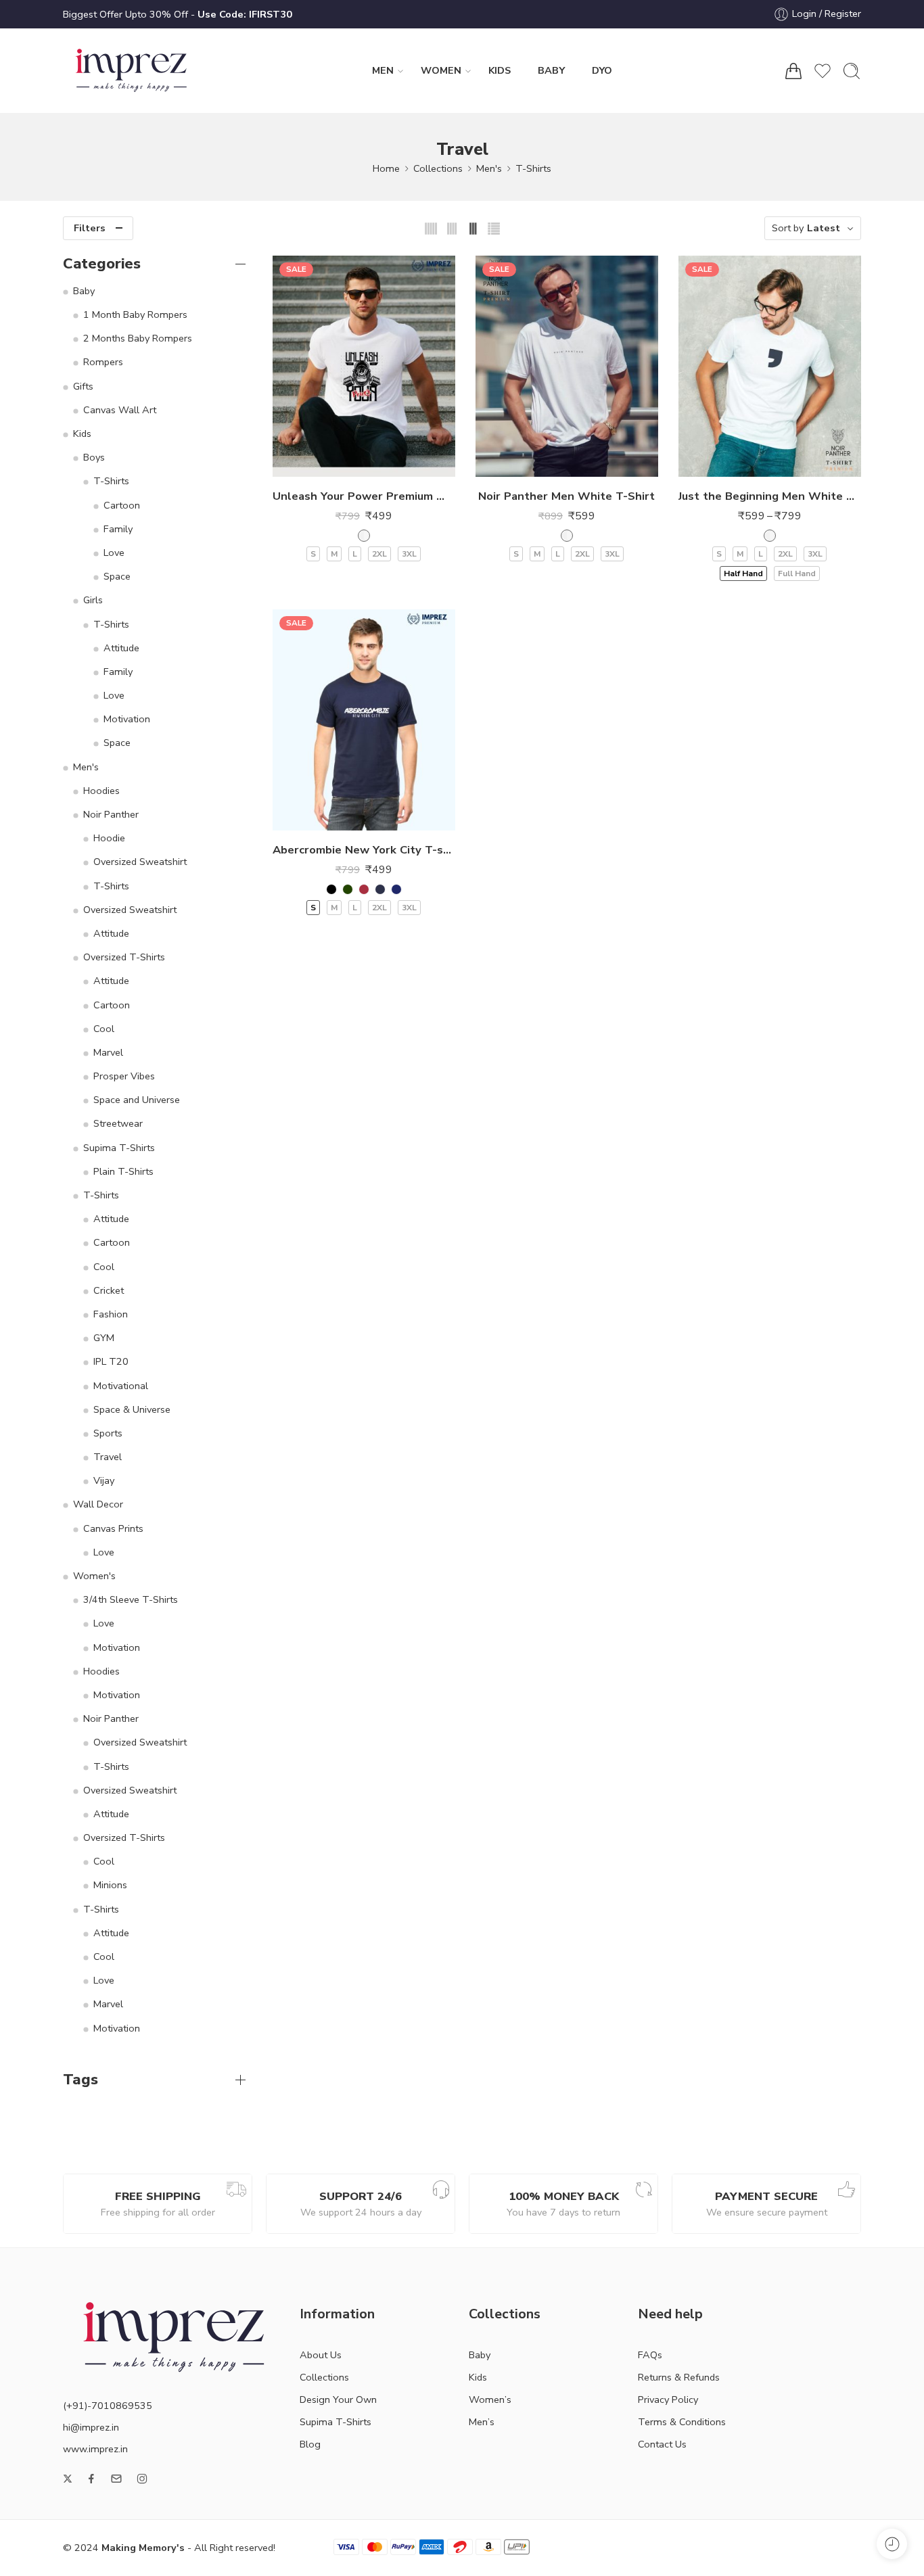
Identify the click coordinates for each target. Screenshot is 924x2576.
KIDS (500, 70)
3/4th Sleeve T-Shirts (131, 1599)
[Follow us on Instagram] (142, 2479)
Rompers (103, 362)
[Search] (852, 71)
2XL (379, 554)
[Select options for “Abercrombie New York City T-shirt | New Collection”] (337, 817)
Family (118, 529)
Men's (489, 168)
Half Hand (743, 573)
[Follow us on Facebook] (91, 2479)
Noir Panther (111, 814)
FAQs (650, 2355)
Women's (94, 1576)
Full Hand (797, 573)
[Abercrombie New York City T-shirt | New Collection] (364, 720)
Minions (110, 1885)
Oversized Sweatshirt (140, 862)
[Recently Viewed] (892, 2544)
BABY (551, 70)
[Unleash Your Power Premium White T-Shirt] (364, 366)
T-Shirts (533, 168)
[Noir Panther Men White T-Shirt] (567, 366)
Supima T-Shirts (119, 1148)
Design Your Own (338, 2399)
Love (114, 553)
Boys (94, 457)
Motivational (121, 1386)
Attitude (121, 648)
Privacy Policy (668, 2399)
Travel (108, 1457)
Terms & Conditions (682, 2422)
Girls (93, 600)
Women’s (490, 2399)
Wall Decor (98, 1504)
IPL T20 (111, 1361)
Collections (438, 168)
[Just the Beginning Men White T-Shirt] (770, 366)
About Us (321, 2355)
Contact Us (662, 2444)
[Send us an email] (116, 2479)
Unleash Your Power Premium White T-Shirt (364, 496)
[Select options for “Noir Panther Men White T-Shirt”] (539, 463)
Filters (90, 228)
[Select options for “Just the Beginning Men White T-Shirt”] (742, 463)
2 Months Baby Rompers (138, 338)
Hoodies (101, 791)
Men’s (482, 2422)
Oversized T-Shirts (124, 957)
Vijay (104, 1480)
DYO (602, 70)
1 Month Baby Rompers (135, 314)
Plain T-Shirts (123, 1171)
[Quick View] (391, 463)
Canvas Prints (113, 1528)
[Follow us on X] (68, 2479)
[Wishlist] (364, 463)
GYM (104, 1338)
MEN (383, 70)
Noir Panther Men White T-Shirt (567, 496)
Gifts (83, 386)
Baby (84, 291)
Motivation (127, 719)
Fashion (111, 1314)
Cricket (109, 1290)
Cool (104, 1029)
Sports (108, 1433)
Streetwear (118, 1123)
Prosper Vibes (124, 1076)
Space (117, 576)
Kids (82, 434)
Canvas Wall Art (120, 410)
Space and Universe (137, 1100)
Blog (310, 2444)
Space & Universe (132, 1409)
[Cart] (793, 71)
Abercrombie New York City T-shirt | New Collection (364, 850)
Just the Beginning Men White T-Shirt (770, 496)
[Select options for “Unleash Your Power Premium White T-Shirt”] (337, 463)
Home (386, 168)
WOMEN (441, 70)
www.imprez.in (95, 2449)
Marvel (108, 1052)
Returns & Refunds (679, 2377)
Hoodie (109, 838)
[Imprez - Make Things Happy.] (132, 71)
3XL (409, 554)
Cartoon (122, 505)
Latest (824, 228)
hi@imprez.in (91, 2427)
